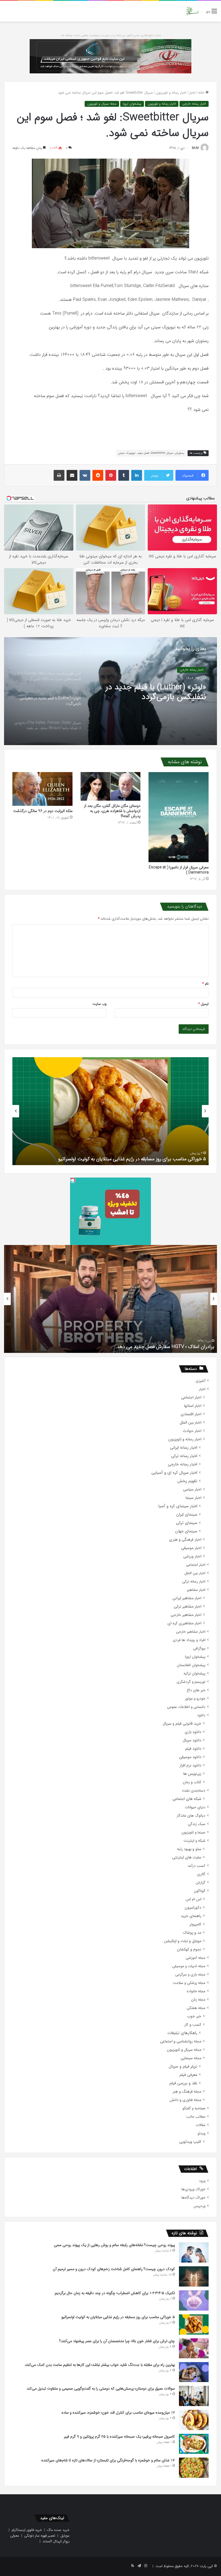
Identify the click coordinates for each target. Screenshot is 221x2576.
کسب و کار (193, 2025)
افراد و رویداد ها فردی (189, 1640)
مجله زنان (198, 2000)
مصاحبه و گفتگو (194, 2108)
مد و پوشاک (192, 1933)
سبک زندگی (197, 1824)
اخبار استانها (193, 1406)
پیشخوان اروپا (132, 104)
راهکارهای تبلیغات (182, 2033)
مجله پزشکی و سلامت (189, 1983)
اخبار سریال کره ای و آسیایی (174, 1473)
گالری (201, 1874)
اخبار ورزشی (192, 1556)
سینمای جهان (186, 1531)
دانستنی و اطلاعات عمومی (186, 1707)
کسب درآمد (196, 1866)
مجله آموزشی (196, 1958)
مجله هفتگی (196, 2008)
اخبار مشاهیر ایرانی (187, 1598)
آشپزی (201, 1381)
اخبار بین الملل (191, 1423)
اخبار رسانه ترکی (184, 1456)
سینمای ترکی (187, 1523)
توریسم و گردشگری (191, 1682)
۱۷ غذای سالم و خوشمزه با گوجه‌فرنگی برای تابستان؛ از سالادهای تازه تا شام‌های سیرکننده (108, 2460)
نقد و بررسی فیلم (183, 2083)
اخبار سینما (194, 1498)
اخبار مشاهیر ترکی (188, 1607)
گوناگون (200, 1891)
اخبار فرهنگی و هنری (185, 1540)
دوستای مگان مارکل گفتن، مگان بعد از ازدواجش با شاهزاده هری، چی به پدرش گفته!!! (112, 811)
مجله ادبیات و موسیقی (189, 1966)
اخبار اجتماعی (191, 1398)
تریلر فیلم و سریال (183, 2067)
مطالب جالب (196, 2117)
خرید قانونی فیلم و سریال (182, 1724)
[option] (110, 691)
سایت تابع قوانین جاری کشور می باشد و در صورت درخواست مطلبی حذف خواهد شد (111, 35)
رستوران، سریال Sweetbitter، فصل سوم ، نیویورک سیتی (151, 453)
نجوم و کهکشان (189, 1949)
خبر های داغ (196, 1690)
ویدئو (201, 2133)
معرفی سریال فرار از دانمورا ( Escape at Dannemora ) (179, 870)
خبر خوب (194, 2016)
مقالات (201, 2125)
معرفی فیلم (188, 2075)
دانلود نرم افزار (190, 1765)
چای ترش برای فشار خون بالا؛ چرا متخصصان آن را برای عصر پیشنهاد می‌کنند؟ (130, 1159)
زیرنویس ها (192, 1774)
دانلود (201, 1715)
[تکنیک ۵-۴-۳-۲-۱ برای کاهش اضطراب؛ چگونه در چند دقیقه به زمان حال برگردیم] (194, 2300)
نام (206, 984)
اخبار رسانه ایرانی (184, 1448)
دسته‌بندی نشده (194, 1791)
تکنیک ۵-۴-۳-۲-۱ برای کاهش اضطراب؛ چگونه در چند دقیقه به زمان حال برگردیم (115, 2293)
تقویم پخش (187, 1481)
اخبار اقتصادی (191, 1414)
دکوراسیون (193, 1908)
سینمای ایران (187, 1515)
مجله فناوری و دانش (185, 2100)
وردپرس (199, 2206)
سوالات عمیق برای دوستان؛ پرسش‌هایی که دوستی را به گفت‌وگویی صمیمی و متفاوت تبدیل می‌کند (101, 2389)
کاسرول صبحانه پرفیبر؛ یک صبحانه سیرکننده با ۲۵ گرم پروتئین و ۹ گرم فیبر (119, 2437)
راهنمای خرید (191, 1916)
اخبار (192, 93)
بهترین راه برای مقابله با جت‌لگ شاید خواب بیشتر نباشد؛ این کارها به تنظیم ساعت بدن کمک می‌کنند (100, 2365)
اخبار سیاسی (192, 1490)
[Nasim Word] (192, 11)
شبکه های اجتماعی (187, 1799)
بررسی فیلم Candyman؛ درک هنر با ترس (175, 1347)
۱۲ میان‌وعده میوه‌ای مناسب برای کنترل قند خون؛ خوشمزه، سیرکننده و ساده (118, 2413)
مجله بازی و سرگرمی (190, 1975)
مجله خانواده (196, 1991)
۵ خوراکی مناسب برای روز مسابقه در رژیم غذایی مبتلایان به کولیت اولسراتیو (118, 2317)
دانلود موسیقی (190, 1757)
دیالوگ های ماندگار (191, 1816)
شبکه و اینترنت (194, 1841)
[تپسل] (73, 1180)
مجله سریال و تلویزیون (102, 104)
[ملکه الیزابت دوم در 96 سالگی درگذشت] (42, 789)
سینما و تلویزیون (193, 1832)
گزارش (201, 1883)
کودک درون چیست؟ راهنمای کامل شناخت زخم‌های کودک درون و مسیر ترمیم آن (114, 2269)
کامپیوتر (195, 1924)
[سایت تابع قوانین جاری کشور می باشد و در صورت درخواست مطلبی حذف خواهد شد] (110, 56)
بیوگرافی (199, 1648)
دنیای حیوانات (195, 1807)
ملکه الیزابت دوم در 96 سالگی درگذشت (43, 811)
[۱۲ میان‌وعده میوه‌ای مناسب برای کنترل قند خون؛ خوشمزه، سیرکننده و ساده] (194, 2420)
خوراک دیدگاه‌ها (193, 2198)
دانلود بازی (193, 1732)
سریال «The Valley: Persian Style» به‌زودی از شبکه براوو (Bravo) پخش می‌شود (149, 692)
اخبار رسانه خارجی (194, 104)
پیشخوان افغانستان (191, 1665)
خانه (202, 93)
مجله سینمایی (191, 2058)
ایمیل (203, 1004)
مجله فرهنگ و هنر (187, 2092)
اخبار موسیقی (191, 1548)
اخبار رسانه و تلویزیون (171, 93)
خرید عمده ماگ (58, 2530)
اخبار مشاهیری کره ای (184, 1623)
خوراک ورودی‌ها (193, 2189)
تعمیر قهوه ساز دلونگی (40, 2536)
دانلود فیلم (193, 1749)
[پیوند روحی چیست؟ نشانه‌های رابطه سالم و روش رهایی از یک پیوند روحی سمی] (194, 2252)
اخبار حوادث (192, 1431)
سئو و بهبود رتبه (189, 1849)
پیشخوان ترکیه (194, 1673)
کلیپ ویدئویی (190, 2142)
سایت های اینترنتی (187, 1857)
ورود (202, 2181)
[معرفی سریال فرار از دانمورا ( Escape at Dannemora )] (179, 817)
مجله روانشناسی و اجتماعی (181, 2041)
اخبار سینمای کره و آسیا (178, 1506)
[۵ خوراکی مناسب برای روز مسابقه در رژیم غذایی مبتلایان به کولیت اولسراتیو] (194, 2324)
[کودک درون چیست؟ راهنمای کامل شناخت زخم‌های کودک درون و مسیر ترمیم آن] (194, 2276)
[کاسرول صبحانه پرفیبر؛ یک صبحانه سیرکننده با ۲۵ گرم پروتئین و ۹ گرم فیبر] (194, 2444)
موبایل (65, 2536)
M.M (195, 148)
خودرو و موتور (195, 1699)
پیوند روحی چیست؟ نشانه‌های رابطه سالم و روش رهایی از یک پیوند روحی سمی (114, 2245)
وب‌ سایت (99, 1004)
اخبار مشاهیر (196, 1590)
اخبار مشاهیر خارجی (186, 1615)
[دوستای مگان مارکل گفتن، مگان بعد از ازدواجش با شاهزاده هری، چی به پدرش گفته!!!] (111, 787)
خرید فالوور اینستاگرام (27, 2530)
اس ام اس (193, 1899)
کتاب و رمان (192, 1782)
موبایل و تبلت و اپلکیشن (183, 1941)
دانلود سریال (192, 1740)
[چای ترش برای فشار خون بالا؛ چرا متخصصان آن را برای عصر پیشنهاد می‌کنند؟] (194, 2348)
